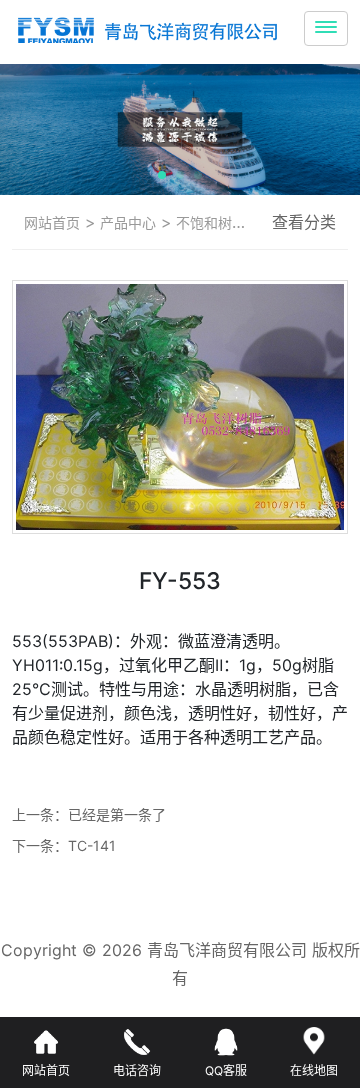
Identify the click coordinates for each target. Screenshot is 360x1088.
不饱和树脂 (209, 222)
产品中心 (126, 222)
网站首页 (52, 222)
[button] (162, 175)
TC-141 (92, 845)
